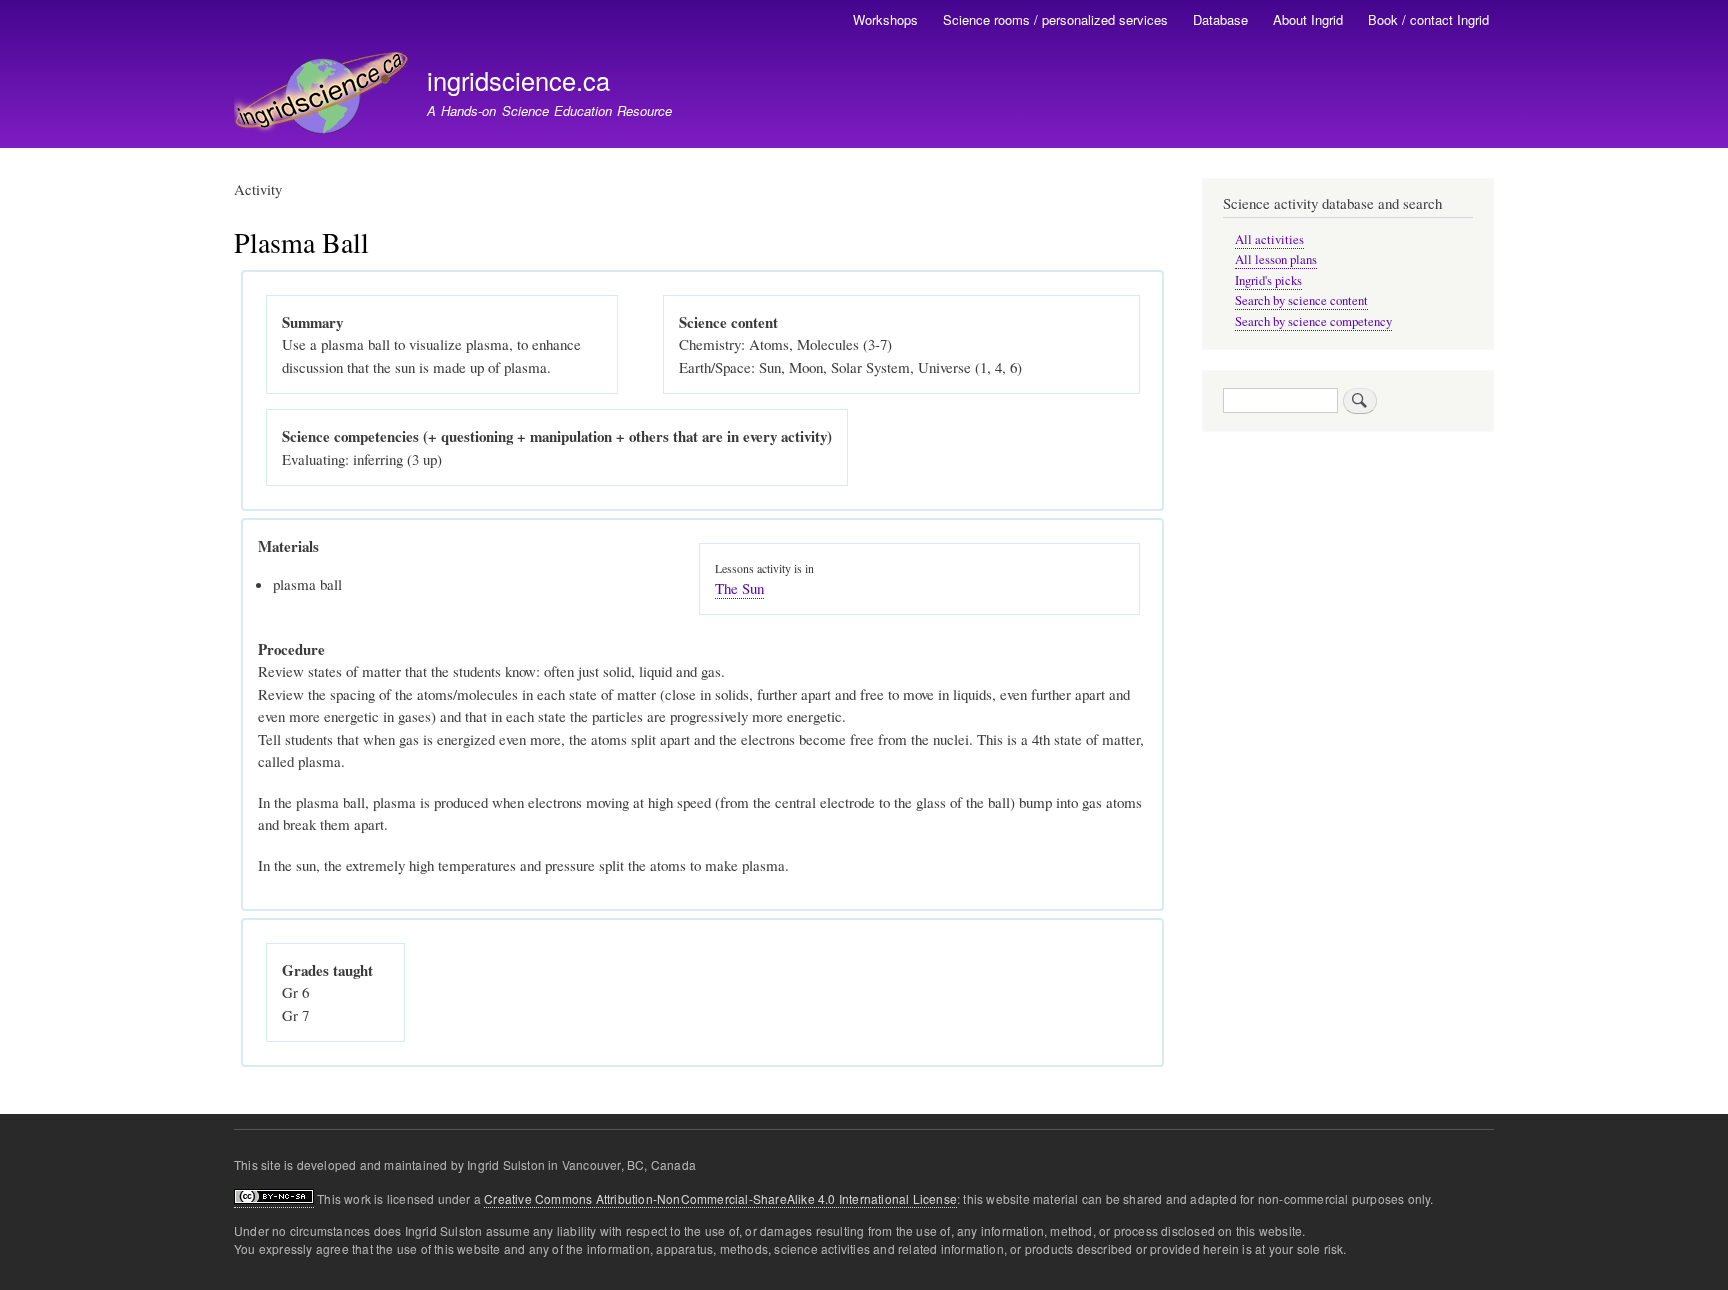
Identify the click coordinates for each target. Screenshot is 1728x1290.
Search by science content (1301, 300)
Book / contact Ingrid (1428, 19)
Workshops (885, 19)
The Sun (739, 588)
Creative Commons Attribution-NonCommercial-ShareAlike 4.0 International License (720, 1198)
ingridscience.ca (518, 80)
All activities (1269, 239)
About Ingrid (1308, 19)
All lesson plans (1276, 259)
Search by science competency (1313, 321)
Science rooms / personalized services (1055, 19)
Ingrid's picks (1268, 280)
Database (1220, 19)
